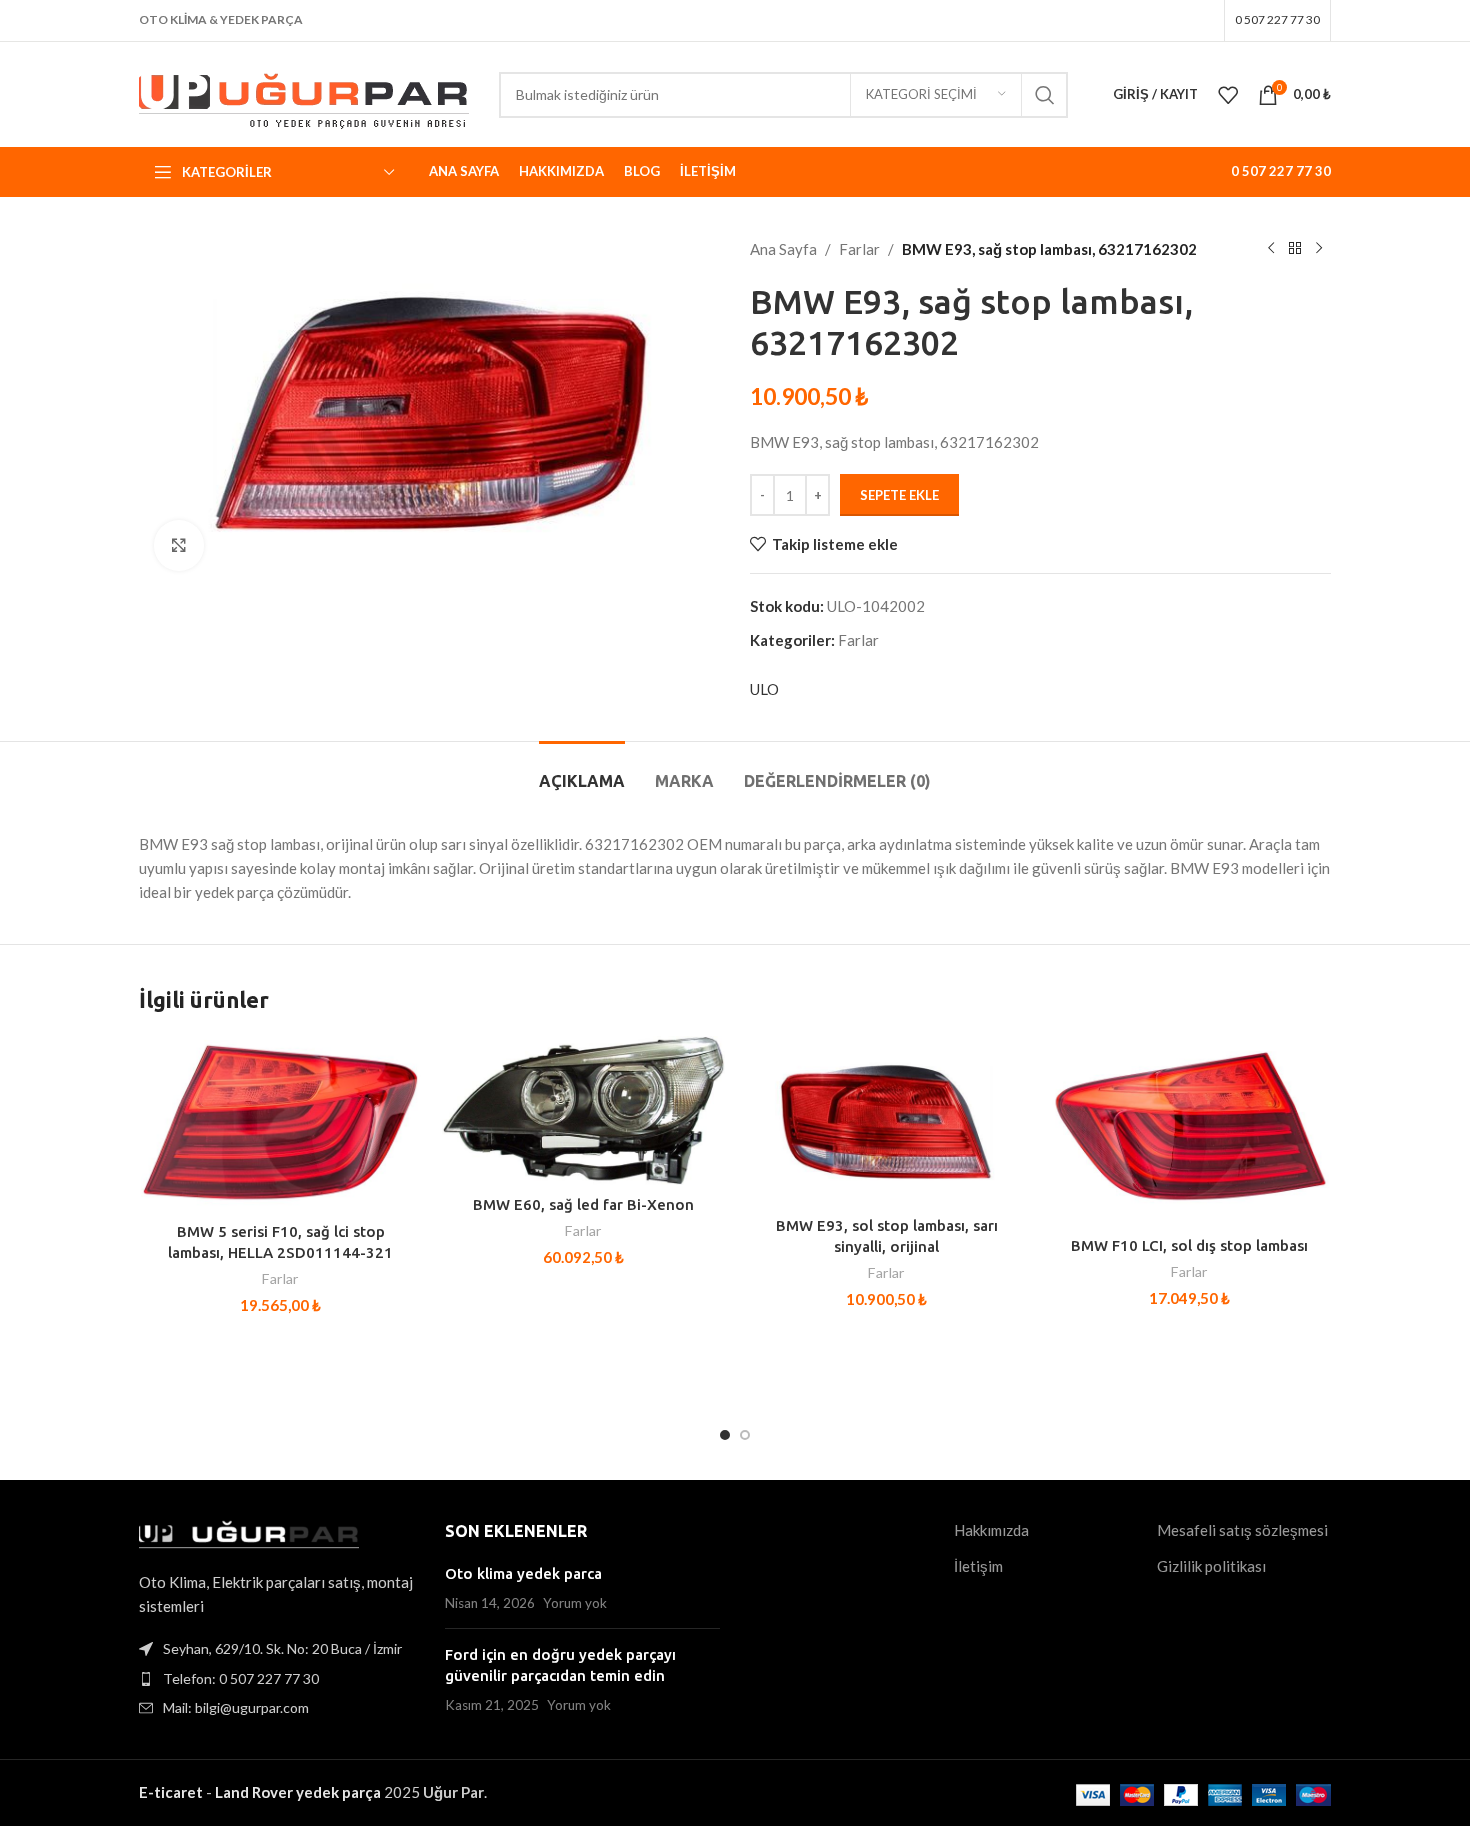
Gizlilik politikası (1211, 1566)
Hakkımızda (991, 1530)
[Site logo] (304, 92)
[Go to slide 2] (745, 1435)
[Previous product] (1271, 249)
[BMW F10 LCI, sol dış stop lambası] (1189, 1131)
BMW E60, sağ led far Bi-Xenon (583, 1204)
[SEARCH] (1045, 95)
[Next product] (1319, 249)
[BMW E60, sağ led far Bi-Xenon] (583, 1110)
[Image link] (249, 1533)
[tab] (582, 771)
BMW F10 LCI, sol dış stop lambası (1189, 1245)
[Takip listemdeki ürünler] (1228, 95)
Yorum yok (575, 1603)
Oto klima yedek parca (523, 1573)
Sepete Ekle (899, 495)
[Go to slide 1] (725, 1435)
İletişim (978, 1566)
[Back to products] (1295, 249)
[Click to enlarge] (179, 545)
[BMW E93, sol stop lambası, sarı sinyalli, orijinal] (886, 1121)
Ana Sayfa (783, 249)
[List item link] (277, 1679)
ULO (764, 689)
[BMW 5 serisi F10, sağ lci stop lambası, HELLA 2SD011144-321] (280, 1124)
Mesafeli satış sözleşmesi (1242, 1530)
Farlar (859, 249)
